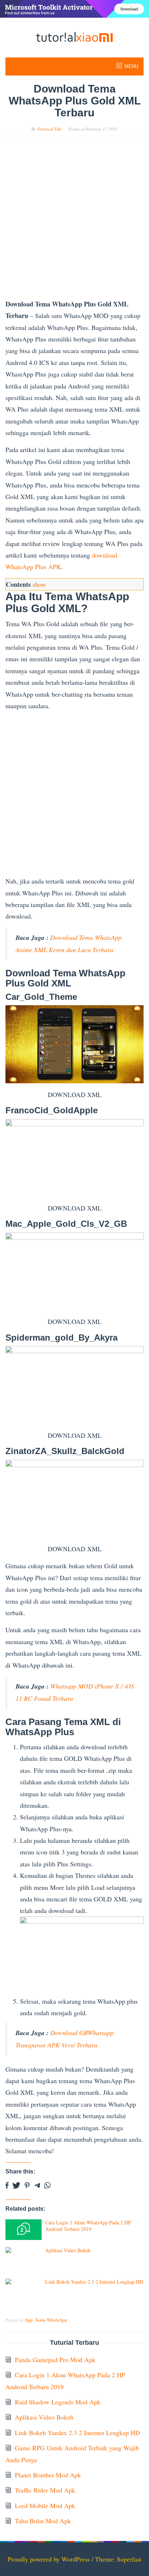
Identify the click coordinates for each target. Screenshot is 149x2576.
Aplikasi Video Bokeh (68, 2250)
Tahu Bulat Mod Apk (43, 2521)
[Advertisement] (74, 221)
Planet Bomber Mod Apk (48, 2475)
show (39, 584)
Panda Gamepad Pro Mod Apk (55, 2360)
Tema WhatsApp (51, 2320)
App (29, 2320)
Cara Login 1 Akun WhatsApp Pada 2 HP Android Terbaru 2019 (88, 2226)
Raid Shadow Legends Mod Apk (58, 2402)
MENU (131, 66)
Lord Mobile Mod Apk (45, 2506)
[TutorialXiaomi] (74, 36)
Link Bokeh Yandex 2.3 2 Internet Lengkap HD (94, 2282)
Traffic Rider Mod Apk (45, 2490)
